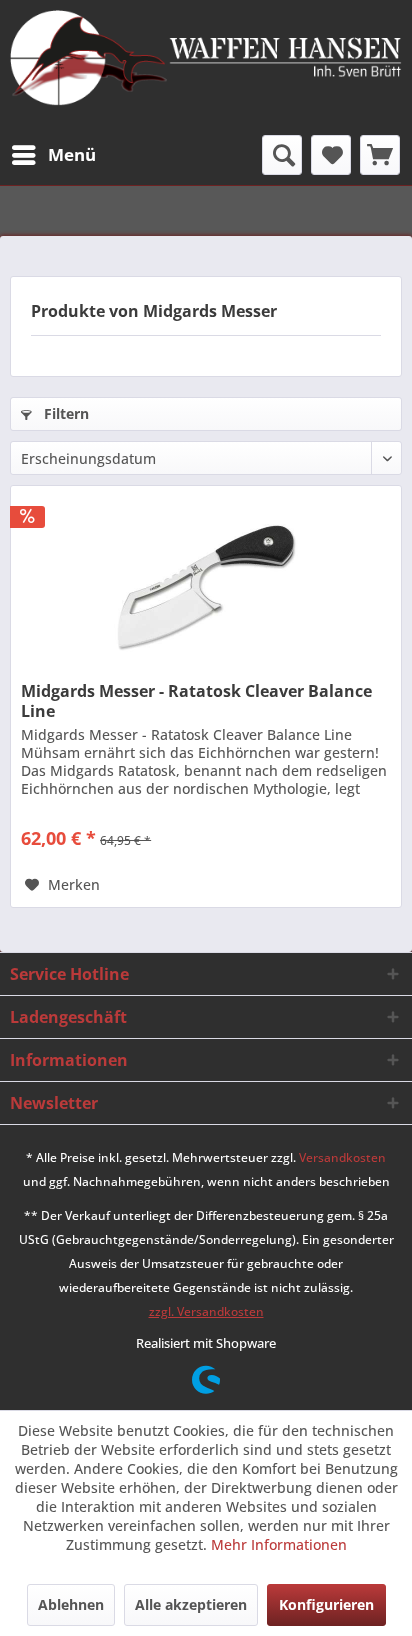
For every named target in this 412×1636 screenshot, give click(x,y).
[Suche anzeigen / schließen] (282, 155)
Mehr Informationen (279, 1544)
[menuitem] (53, 155)
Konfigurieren (326, 1604)
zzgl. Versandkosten (206, 1311)
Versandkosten (342, 1157)
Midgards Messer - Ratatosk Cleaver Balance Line (196, 701)
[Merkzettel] (331, 155)
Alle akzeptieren (191, 1604)
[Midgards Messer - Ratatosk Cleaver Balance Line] (206, 586)
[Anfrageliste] (380, 155)
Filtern (64, 413)
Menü (72, 154)
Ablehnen (71, 1604)
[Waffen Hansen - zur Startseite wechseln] (206, 59)
